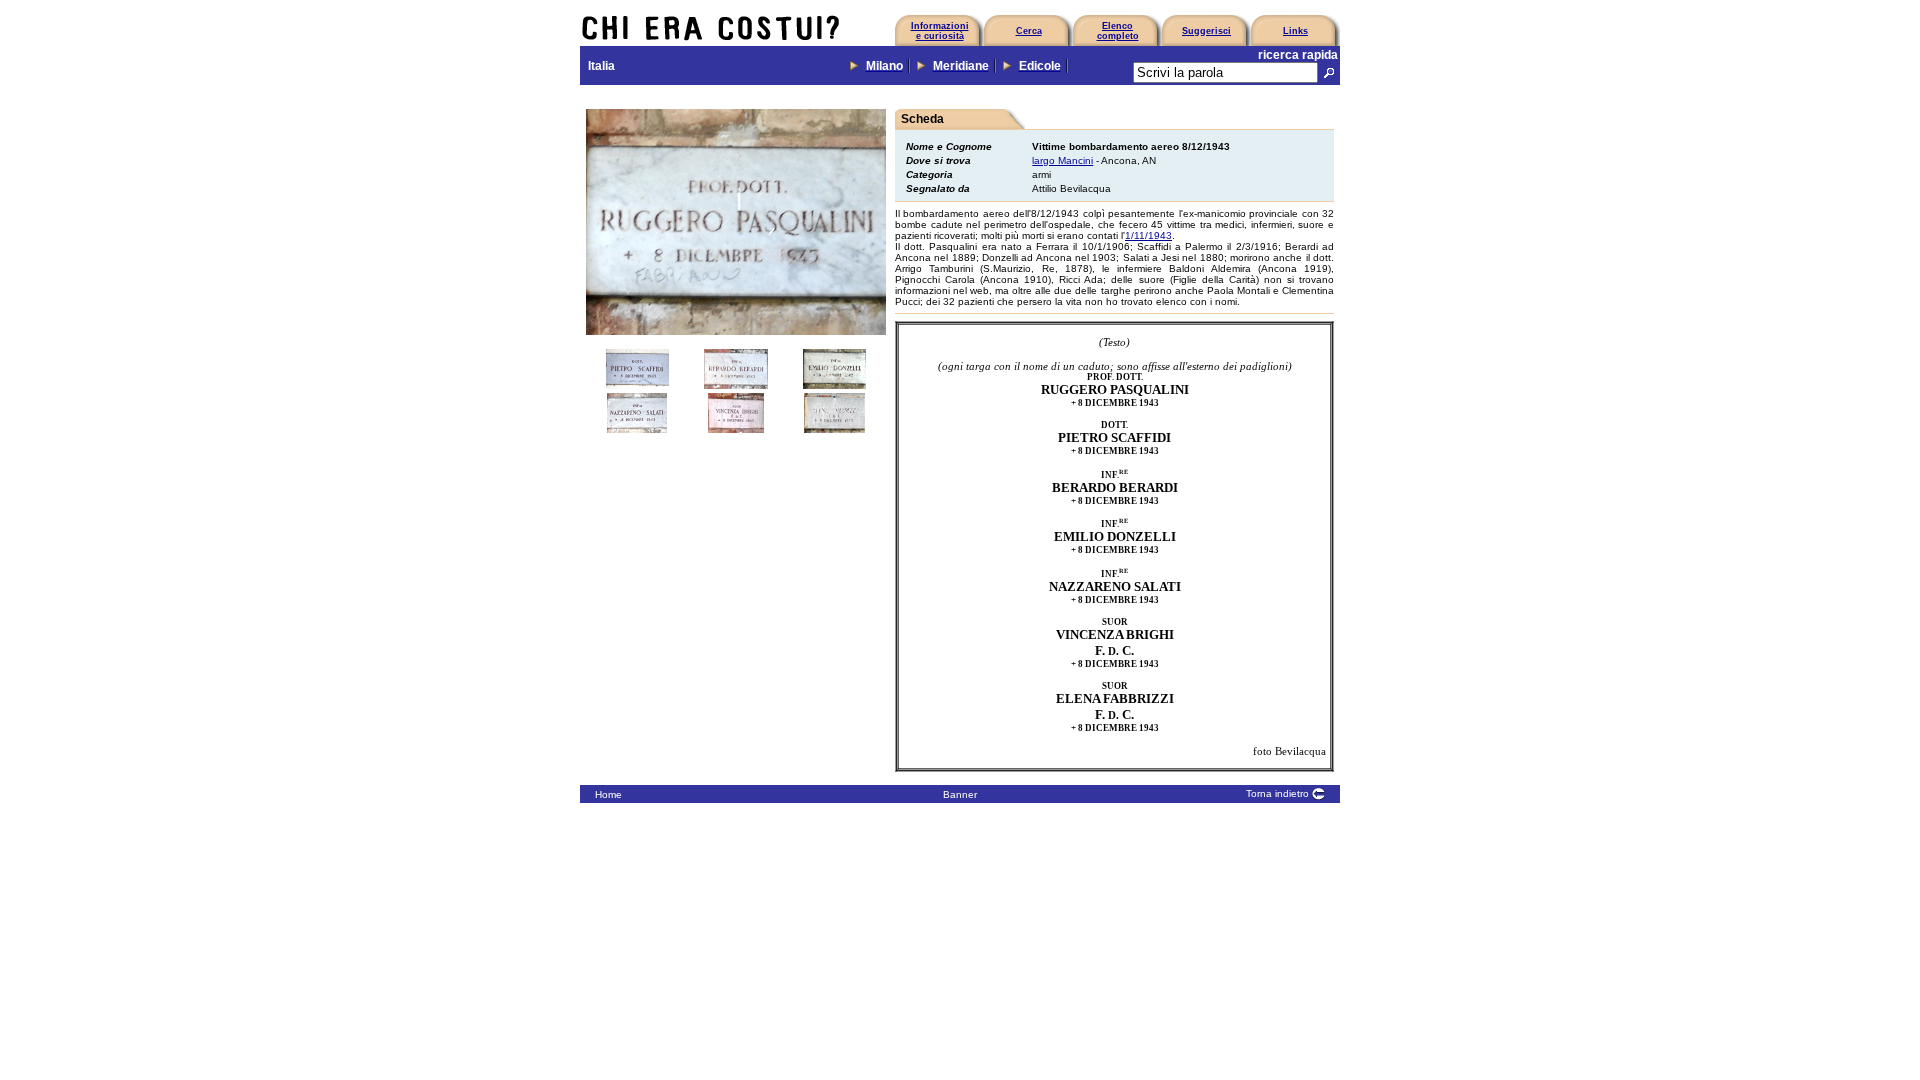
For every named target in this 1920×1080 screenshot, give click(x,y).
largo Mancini (1062, 160)
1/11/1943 (1148, 235)
